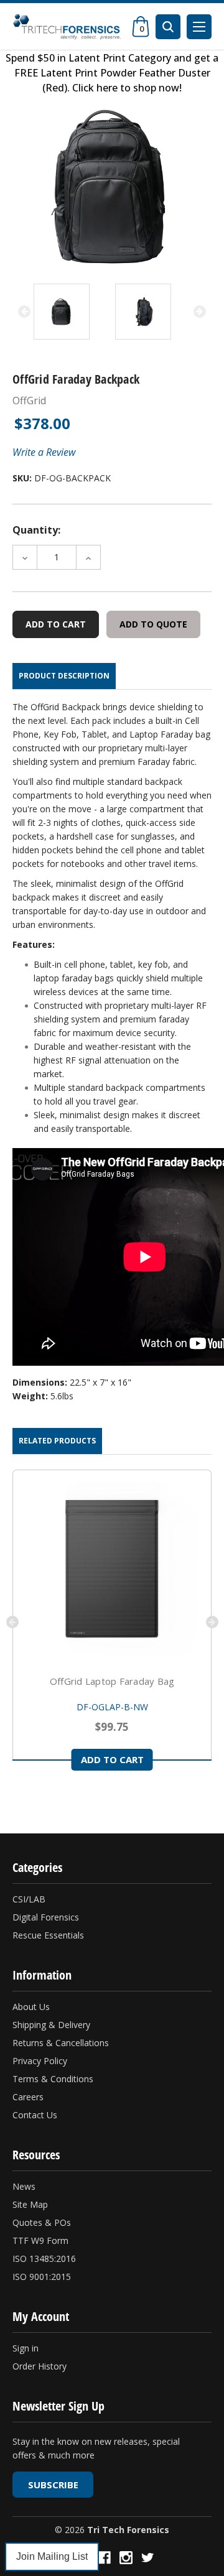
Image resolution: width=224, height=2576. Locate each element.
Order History (40, 2366)
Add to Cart (112, 1759)
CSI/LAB (29, 1899)
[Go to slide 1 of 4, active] (14, 1804)
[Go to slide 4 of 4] (12, 1622)
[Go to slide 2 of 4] (212, 1622)
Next (200, 312)
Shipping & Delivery (51, 2025)
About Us (31, 2007)
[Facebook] (104, 2558)
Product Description (64, 676)
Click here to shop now (126, 88)
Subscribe (53, 2485)
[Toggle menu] (199, 27)
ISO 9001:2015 (42, 2277)
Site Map (30, 2204)
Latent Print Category (120, 58)
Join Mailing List (52, 2556)
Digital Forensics (46, 1917)
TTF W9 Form (40, 2240)
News (24, 2186)
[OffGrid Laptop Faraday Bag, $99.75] (112, 1569)
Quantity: (36, 530)
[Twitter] (148, 2558)
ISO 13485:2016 (44, 2259)
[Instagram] (126, 2558)
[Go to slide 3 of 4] (34, 1804)
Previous (24, 312)
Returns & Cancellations (61, 2043)
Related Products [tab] (57, 1441)
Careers (28, 2097)
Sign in (26, 2348)
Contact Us (35, 2115)
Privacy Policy (40, 2061)
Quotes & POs (42, 2222)
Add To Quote (153, 624)
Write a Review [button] (44, 452)
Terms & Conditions (53, 2079)
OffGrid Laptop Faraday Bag (112, 1681)
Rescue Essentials (48, 1935)
